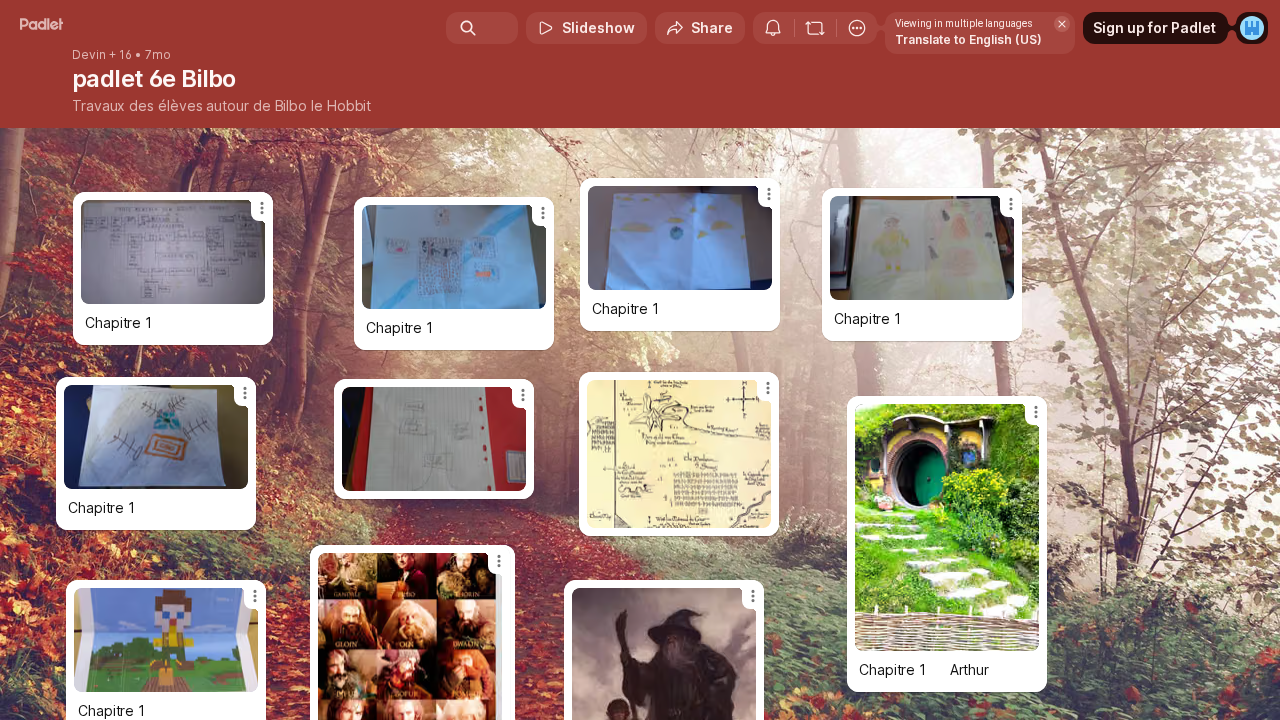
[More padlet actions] (857, 28)
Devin (89, 55)
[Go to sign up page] (1252, 28)
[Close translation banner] (1062, 24)
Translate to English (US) (968, 39)
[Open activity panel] (773, 28)
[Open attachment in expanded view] (680, 238)
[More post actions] (769, 194)
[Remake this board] (815, 28)
